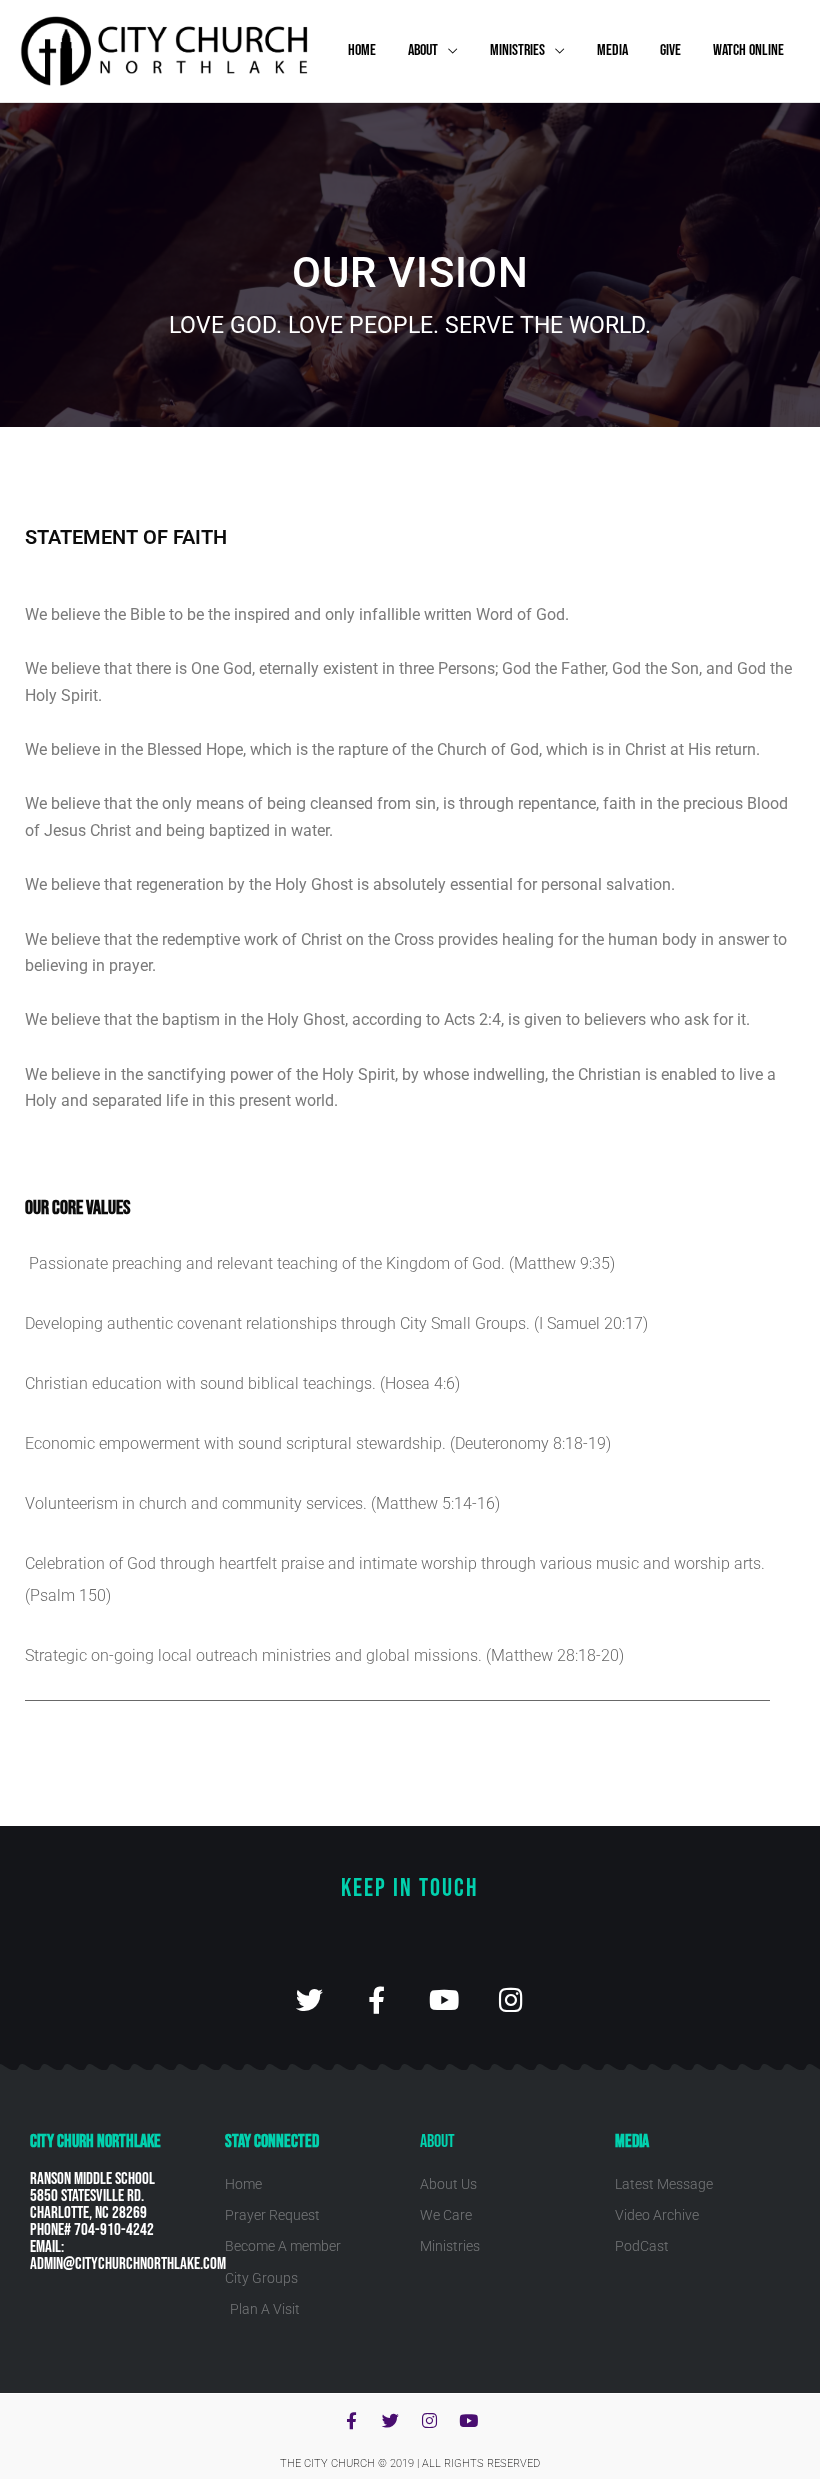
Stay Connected (272, 2141)
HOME (362, 50)
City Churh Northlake (95, 2141)
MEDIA (612, 50)
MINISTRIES (517, 50)
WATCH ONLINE (748, 50)
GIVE (670, 50)
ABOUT (423, 50)
